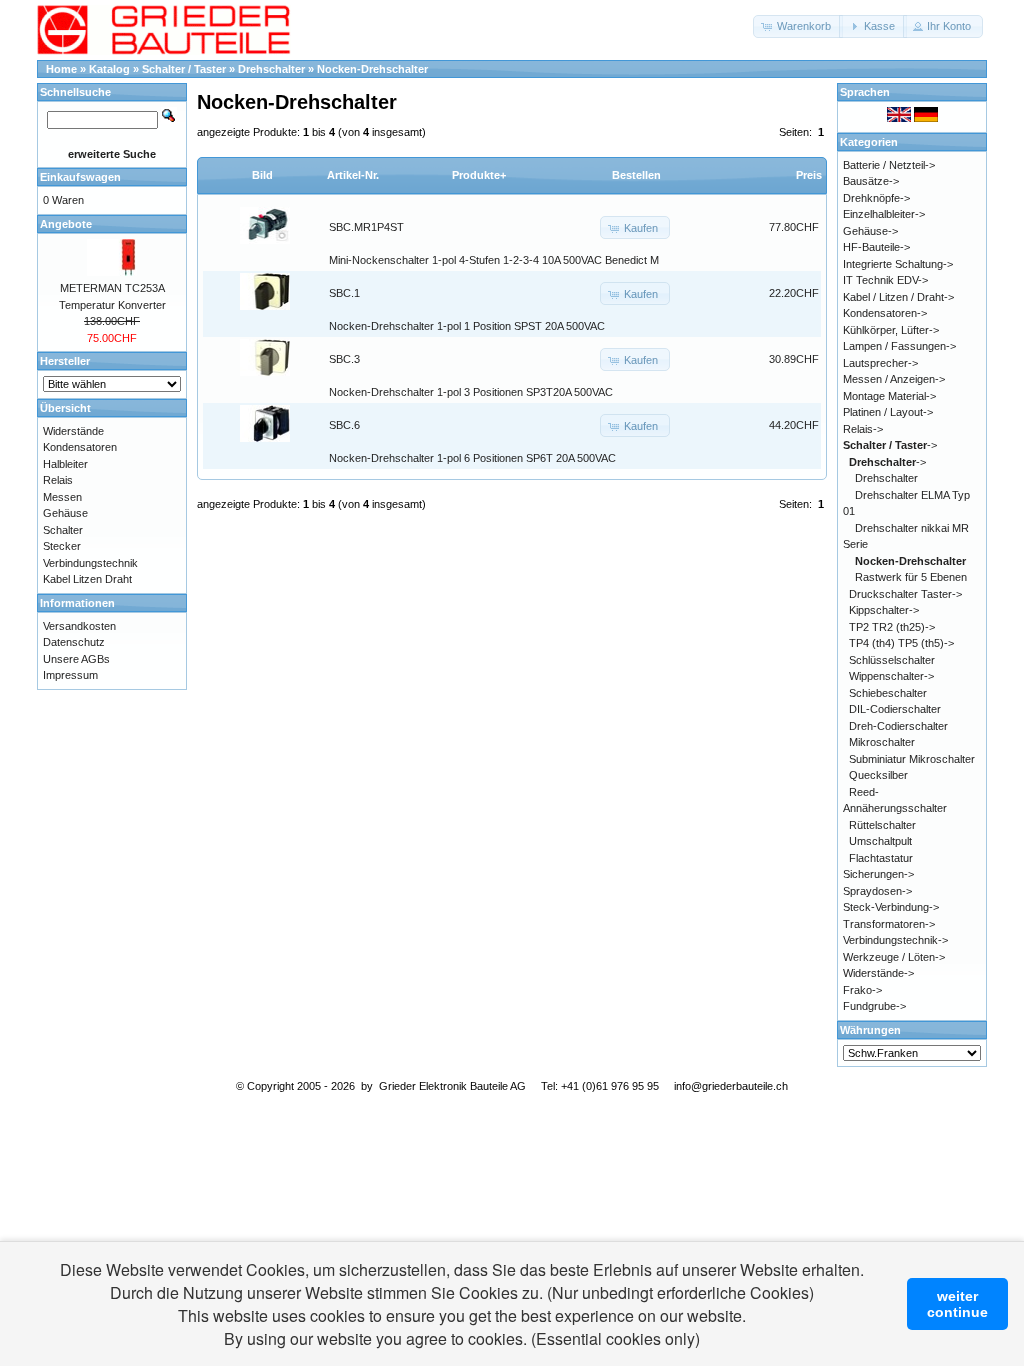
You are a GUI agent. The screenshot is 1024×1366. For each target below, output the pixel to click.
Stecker (62, 546)
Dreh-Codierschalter (898, 726)
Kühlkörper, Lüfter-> (891, 330)
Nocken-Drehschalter (372, 69)
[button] (798, 26)
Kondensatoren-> (885, 313)
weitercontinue (957, 1304)
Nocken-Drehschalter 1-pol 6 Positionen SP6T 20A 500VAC (472, 458)
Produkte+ (479, 175)
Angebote (66, 224)
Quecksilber (878, 775)
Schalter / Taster (184, 69)
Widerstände (73, 431)
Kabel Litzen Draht (87, 579)
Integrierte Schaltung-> (898, 264)
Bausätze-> (871, 181)
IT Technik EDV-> (885, 280)
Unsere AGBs (76, 659)
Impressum (70, 675)
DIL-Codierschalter (895, 709)
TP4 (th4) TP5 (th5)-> (901, 643)
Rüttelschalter (882, 825)
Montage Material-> (889, 396)
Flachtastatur (881, 858)
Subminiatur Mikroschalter (912, 759)
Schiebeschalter (888, 693)
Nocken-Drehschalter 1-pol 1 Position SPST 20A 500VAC (467, 326)
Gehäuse (65, 513)
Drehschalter (271, 69)
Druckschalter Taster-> (905, 594)
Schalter (63, 530)
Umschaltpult (880, 841)
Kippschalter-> (884, 610)
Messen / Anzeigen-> (894, 379)
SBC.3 (344, 359)
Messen (62, 497)
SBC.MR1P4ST (366, 227)
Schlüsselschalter (892, 660)
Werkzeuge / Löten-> (894, 957)
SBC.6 (344, 425)
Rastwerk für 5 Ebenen (911, 577)
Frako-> (862, 990)
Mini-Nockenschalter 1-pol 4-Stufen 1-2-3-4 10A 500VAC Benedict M (494, 260)
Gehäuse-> (870, 231)
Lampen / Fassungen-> (899, 346)
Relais (58, 480)
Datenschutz (74, 642)
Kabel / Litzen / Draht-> (898, 297)
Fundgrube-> (874, 1006)
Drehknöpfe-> (876, 198)
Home (61, 69)
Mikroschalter (882, 742)
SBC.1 (344, 293)
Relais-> (863, 429)
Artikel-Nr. (353, 175)
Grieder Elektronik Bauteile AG (452, 1086)
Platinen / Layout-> (888, 412)
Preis (809, 175)
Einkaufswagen (80, 177)
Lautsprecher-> (880, 363)
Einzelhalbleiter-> (884, 214)
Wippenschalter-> (891, 676)
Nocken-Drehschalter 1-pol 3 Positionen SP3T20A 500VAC (471, 392)
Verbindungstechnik (90, 563)
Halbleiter (65, 464)
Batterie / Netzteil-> (889, 165)
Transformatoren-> (889, 924)
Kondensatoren (80, 447)
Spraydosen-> (877, 891)
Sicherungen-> (878, 874)
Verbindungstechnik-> (895, 940)
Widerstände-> (878, 973)
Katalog (109, 69)
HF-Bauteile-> (876, 247)
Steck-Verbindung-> (891, 907)
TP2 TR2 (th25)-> (892, 627)
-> (890, 445)
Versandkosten (79, 626)
